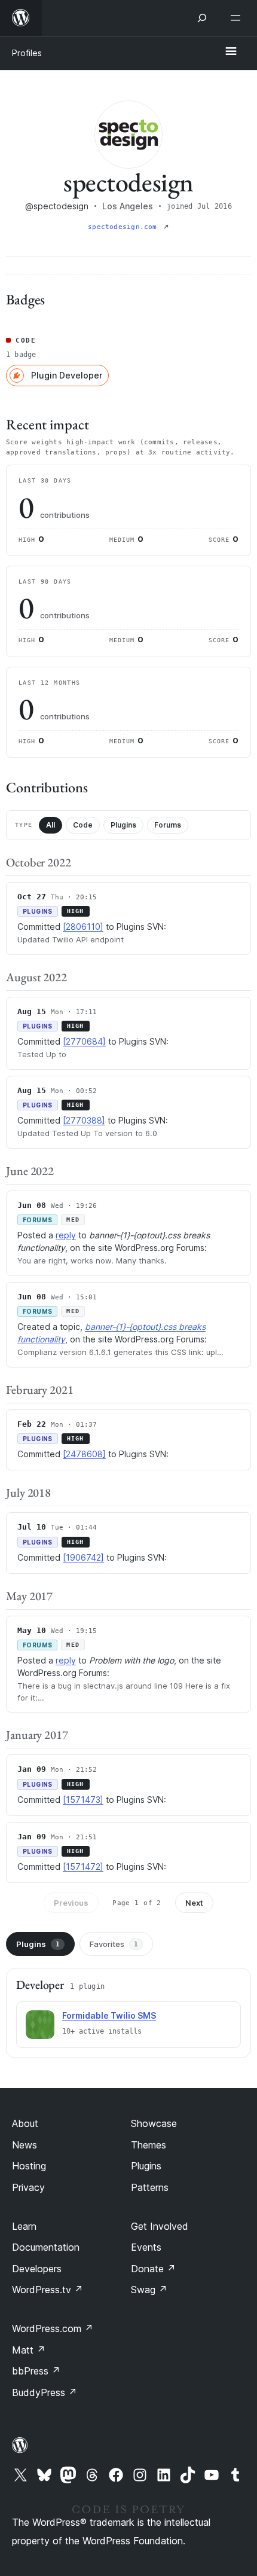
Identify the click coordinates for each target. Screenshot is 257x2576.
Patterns (150, 2187)
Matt (29, 2350)
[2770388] (84, 1120)
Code (83, 825)
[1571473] (83, 1800)
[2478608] (84, 1454)
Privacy (28, 2187)
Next (194, 1903)
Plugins (123, 825)
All (51, 825)
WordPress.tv (48, 2290)
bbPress (36, 2371)
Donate (153, 2269)
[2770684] (84, 1041)
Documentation (46, 2247)
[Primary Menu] (231, 52)
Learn (24, 2226)
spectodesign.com (125, 227)
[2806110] (83, 927)
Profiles (27, 53)
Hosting (29, 2166)
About (25, 2123)
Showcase (154, 2123)
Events (146, 2247)
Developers (37, 2269)
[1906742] (83, 1557)
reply (66, 1235)
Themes (149, 2145)
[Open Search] (202, 18)
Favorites (114, 1944)
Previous (71, 1903)
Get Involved (160, 2226)
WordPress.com (53, 2328)
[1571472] (83, 1867)
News (25, 2145)
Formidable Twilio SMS (109, 2015)
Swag (149, 2290)
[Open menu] (238, 18)
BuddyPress (45, 2392)
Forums (168, 825)
